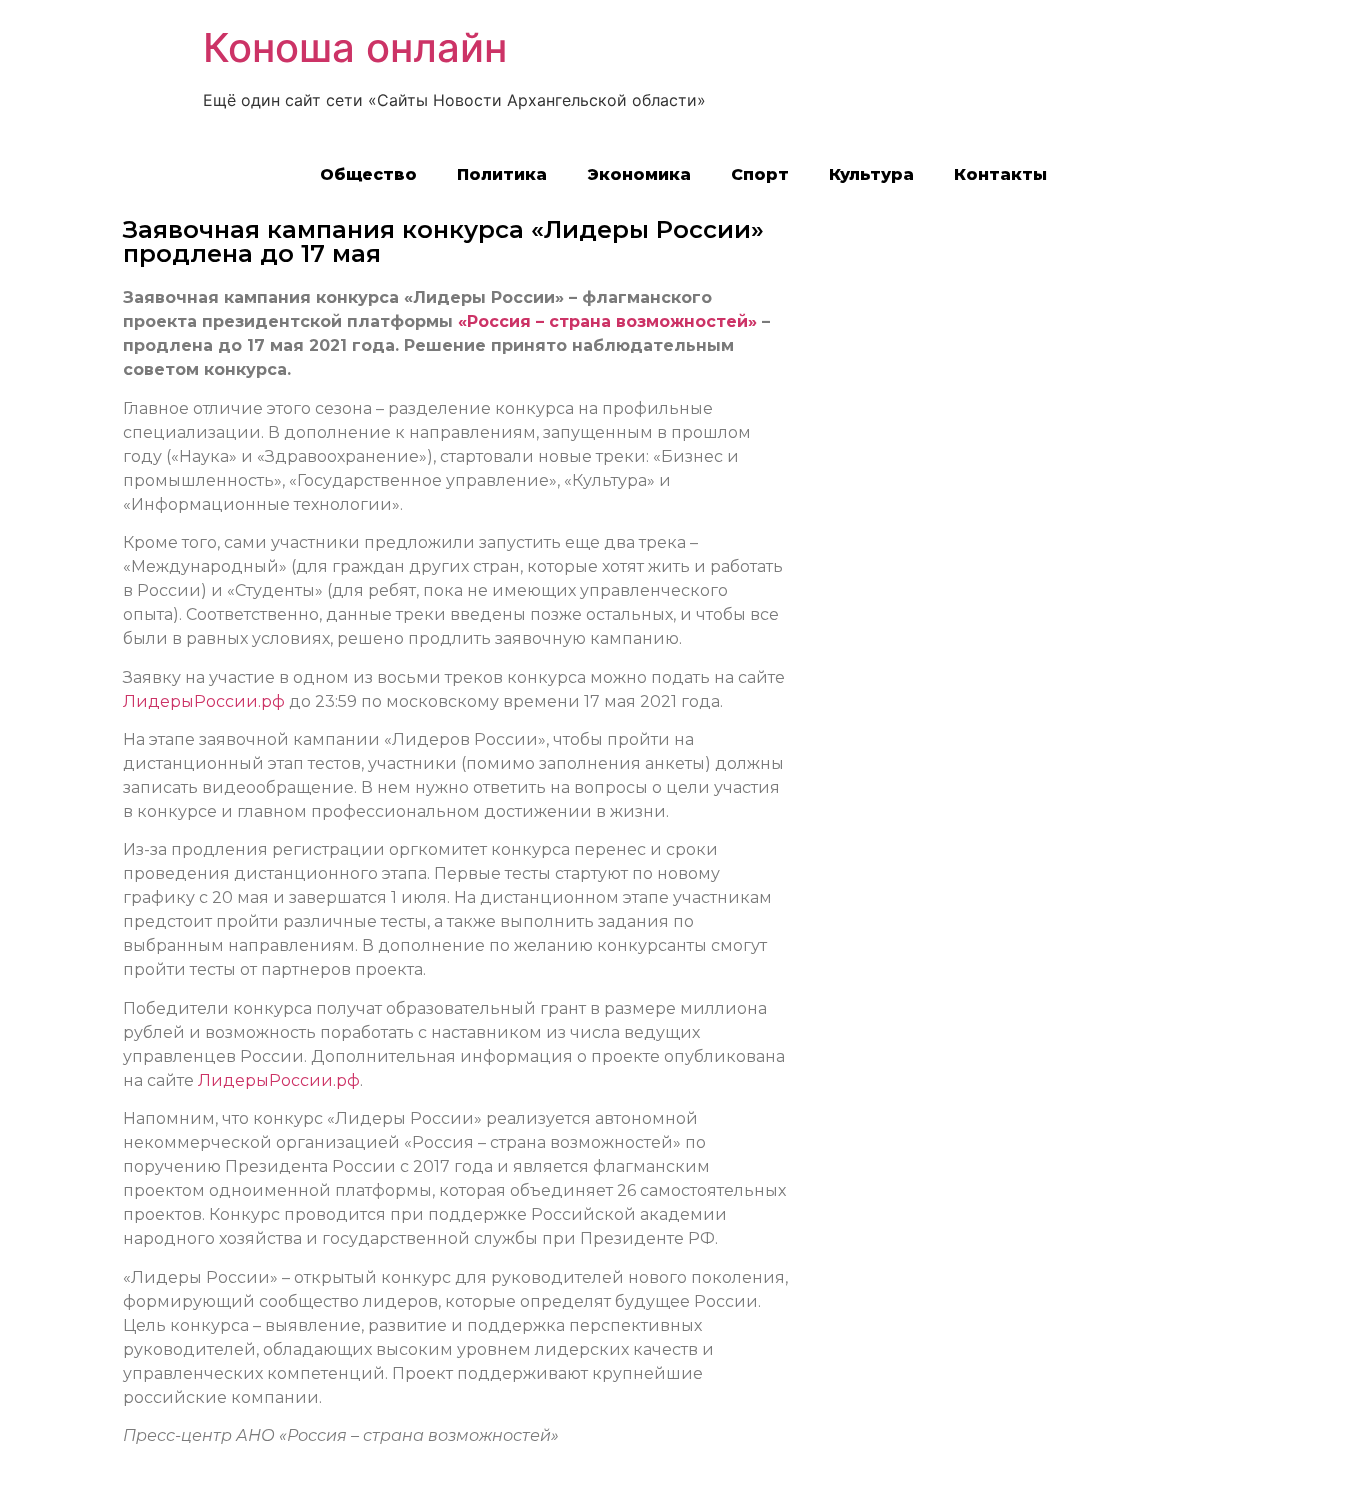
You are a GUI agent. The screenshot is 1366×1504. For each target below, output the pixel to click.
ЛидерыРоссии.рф (204, 701)
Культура (871, 174)
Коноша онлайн (355, 47)
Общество (368, 174)
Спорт (760, 174)
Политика (502, 174)
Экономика (639, 174)
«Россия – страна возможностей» (607, 321)
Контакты (1000, 174)
